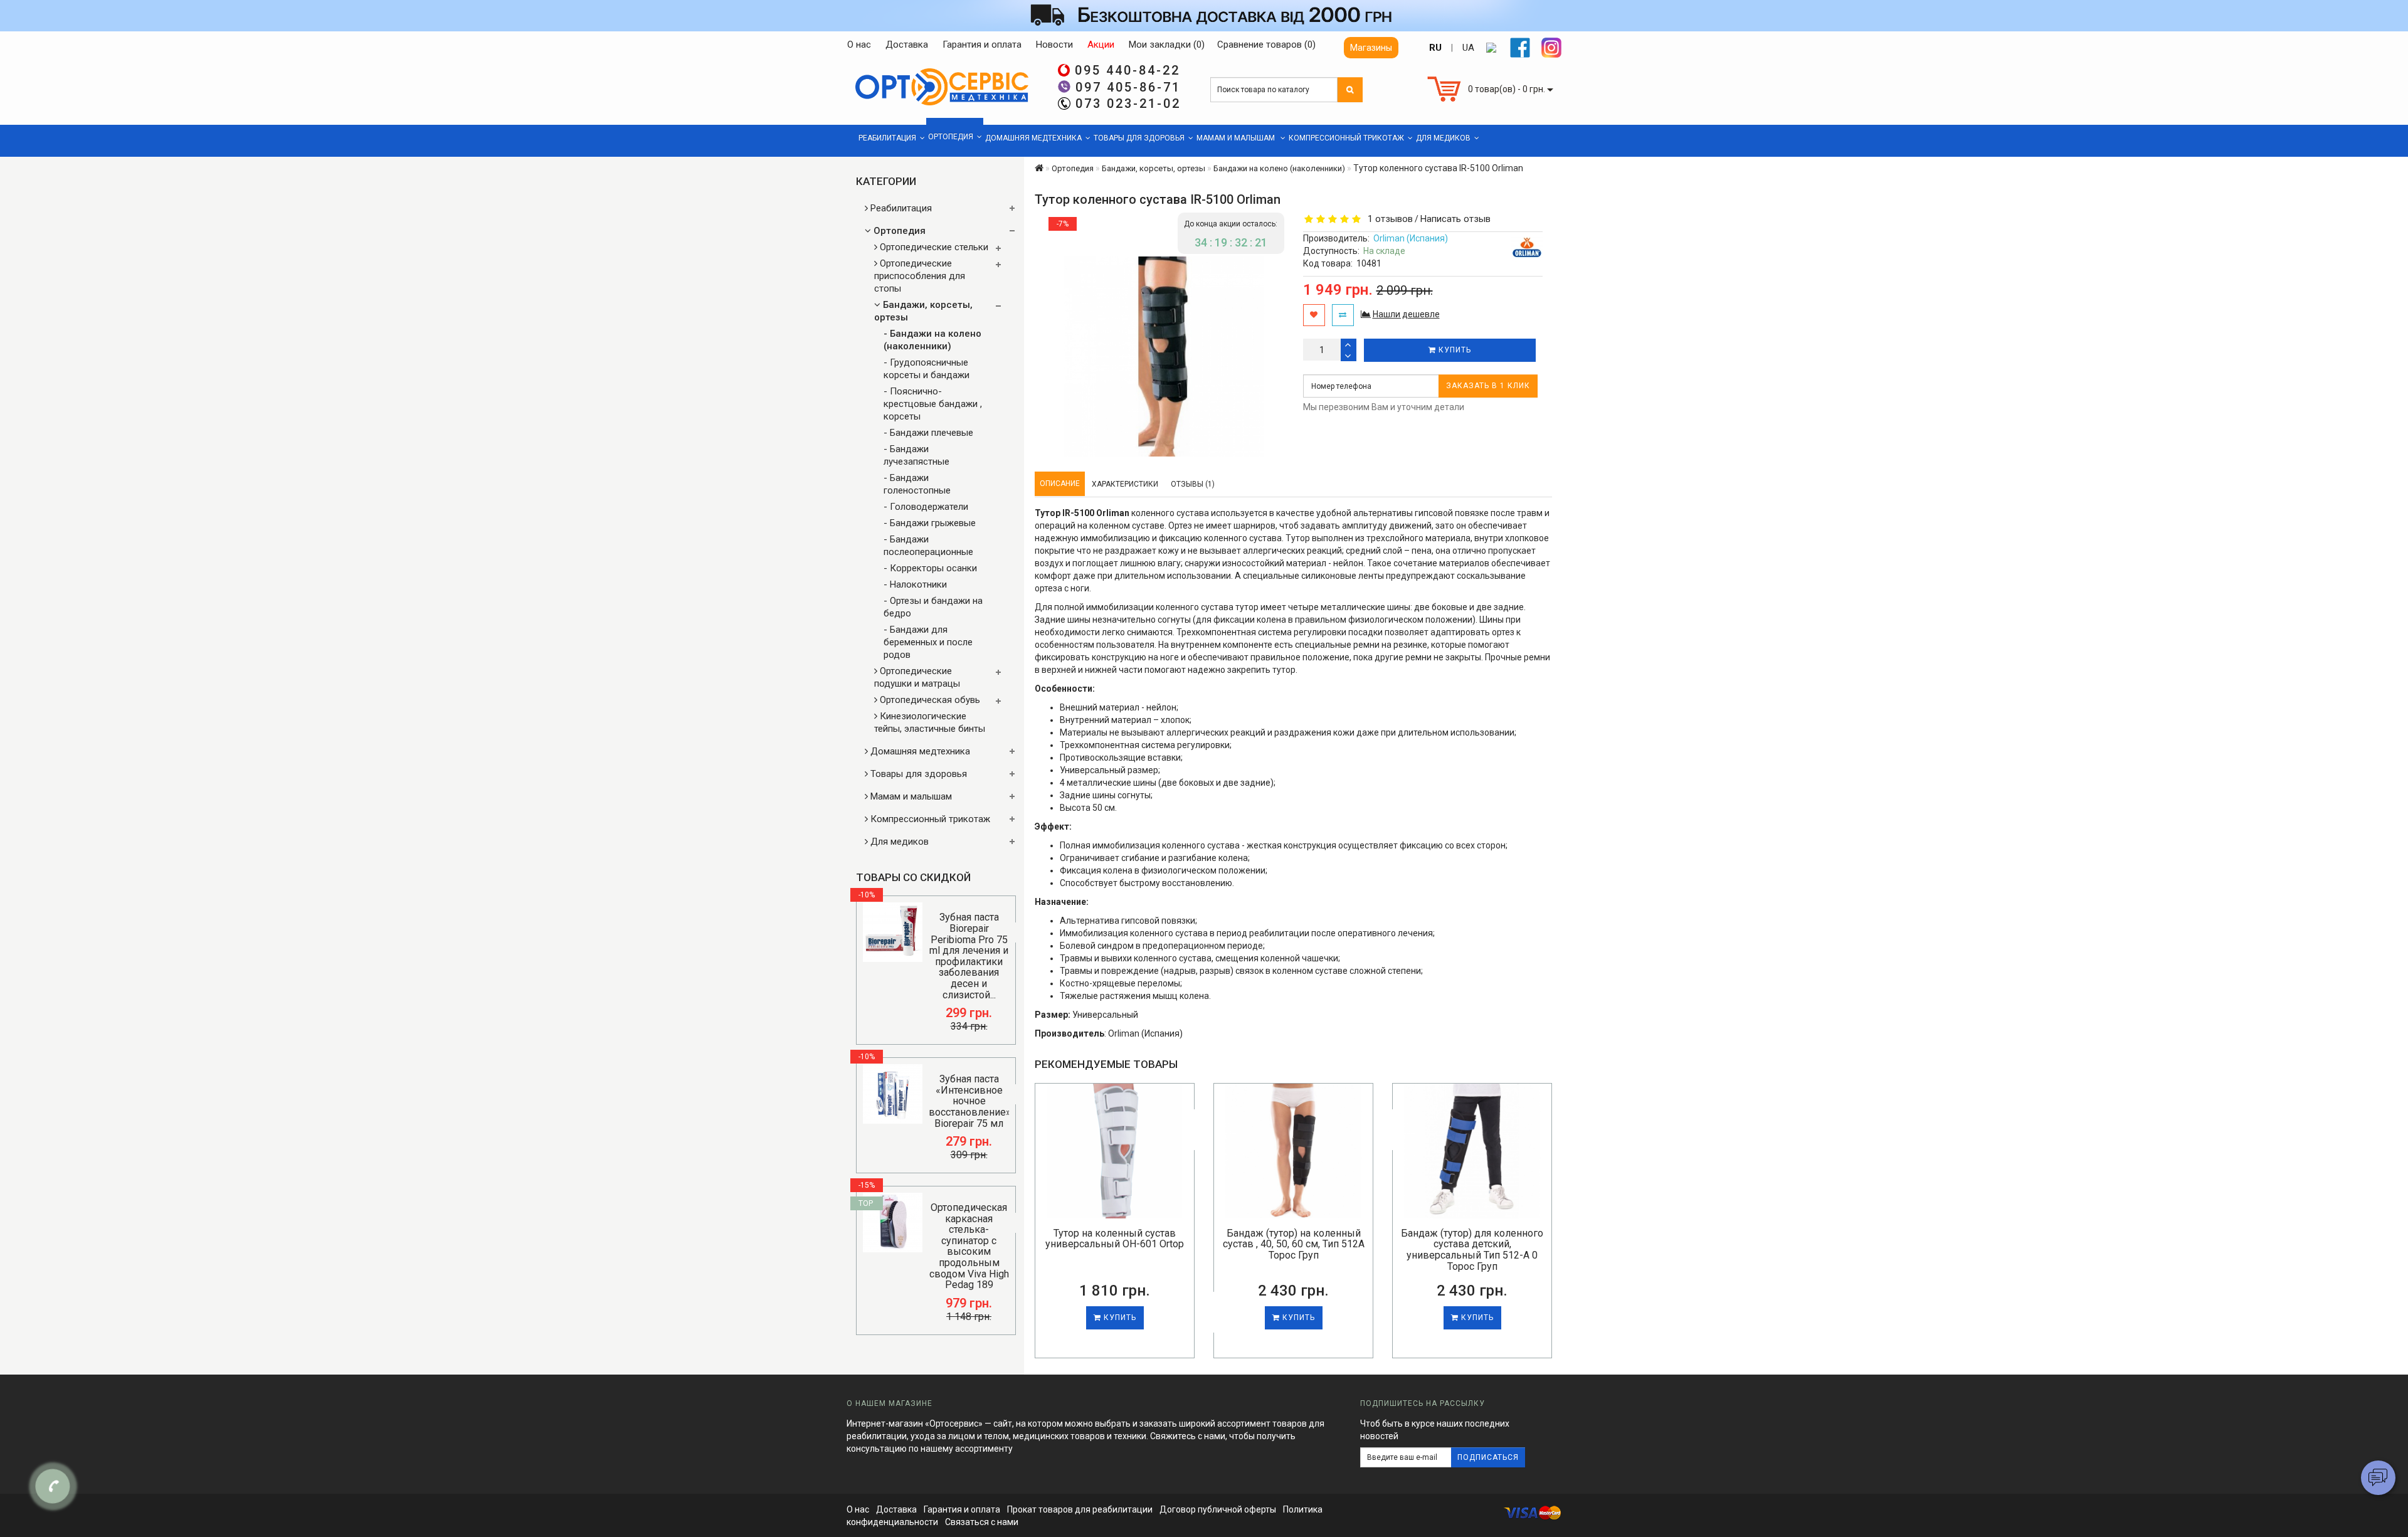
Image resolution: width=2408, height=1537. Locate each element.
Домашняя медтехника (1033, 138)
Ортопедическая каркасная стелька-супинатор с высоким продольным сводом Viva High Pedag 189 (969, 1246)
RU (1435, 48)
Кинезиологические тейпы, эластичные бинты (930, 722)
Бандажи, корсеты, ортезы (923, 311)
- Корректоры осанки (930, 568)
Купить (1454, 350)
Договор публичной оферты (1218, 1509)
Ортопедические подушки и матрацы (917, 677)
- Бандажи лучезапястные (916, 455)
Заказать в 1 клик (1488, 386)
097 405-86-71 (1128, 87)
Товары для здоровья (1139, 138)
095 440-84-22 (1127, 70)
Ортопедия (951, 137)
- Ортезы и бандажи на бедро (933, 607)
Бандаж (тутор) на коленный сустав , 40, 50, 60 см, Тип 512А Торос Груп (1294, 1244)
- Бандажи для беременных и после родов (928, 642)
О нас (858, 1509)
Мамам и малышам (1237, 138)
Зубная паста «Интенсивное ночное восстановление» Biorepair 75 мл (970, 1101)
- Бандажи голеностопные (917, 484)
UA (1468, 48)
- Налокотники (915, 584)
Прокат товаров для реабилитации (1080, 1509)
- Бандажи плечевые (928, 433)
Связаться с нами (982, 1522)
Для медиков (1443, 138)
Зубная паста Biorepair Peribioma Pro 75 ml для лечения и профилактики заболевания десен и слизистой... (969, 956)
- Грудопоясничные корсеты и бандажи (927, 369)
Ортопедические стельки (933, 247)
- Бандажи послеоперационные (928, 546)
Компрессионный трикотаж (1346, 138)
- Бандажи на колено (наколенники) (932, 340)
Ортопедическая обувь (929, 700)
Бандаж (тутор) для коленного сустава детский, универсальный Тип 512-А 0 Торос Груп (1472, 1250)
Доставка (896, 1509)
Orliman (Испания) (1411, 238)
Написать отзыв (1455, 219)
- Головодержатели (926, 507)
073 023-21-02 (1128, 103)
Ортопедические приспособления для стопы (920, 276)
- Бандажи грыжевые (930, 523)
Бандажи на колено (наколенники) (1279, 168)
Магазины (1371, 48)
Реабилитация (887, 138)
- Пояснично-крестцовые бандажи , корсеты (933, 404)
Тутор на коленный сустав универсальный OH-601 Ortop (1115, 1239)
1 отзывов (1388, 219)
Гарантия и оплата (962, 1509)
